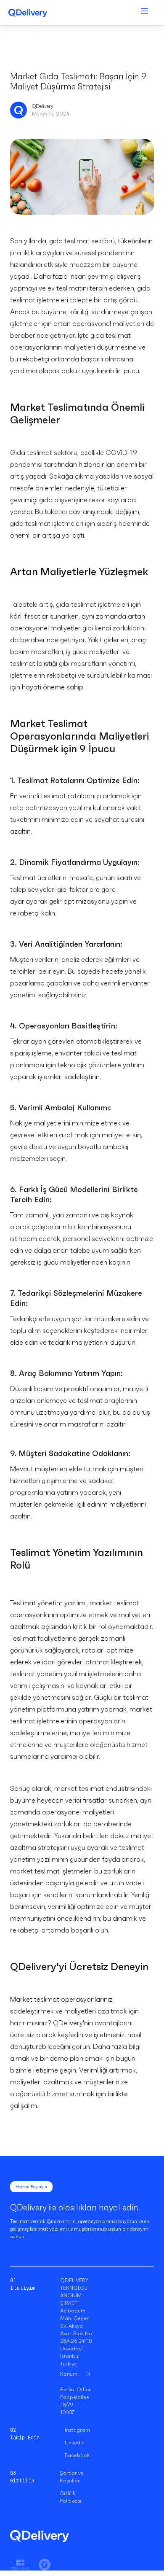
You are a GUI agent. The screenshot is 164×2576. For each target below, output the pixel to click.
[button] (144, 13)
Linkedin (75, 2443)
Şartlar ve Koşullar (72, 2477)
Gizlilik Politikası (70, 2497)
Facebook (77, 2455)
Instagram (77, 2430)
